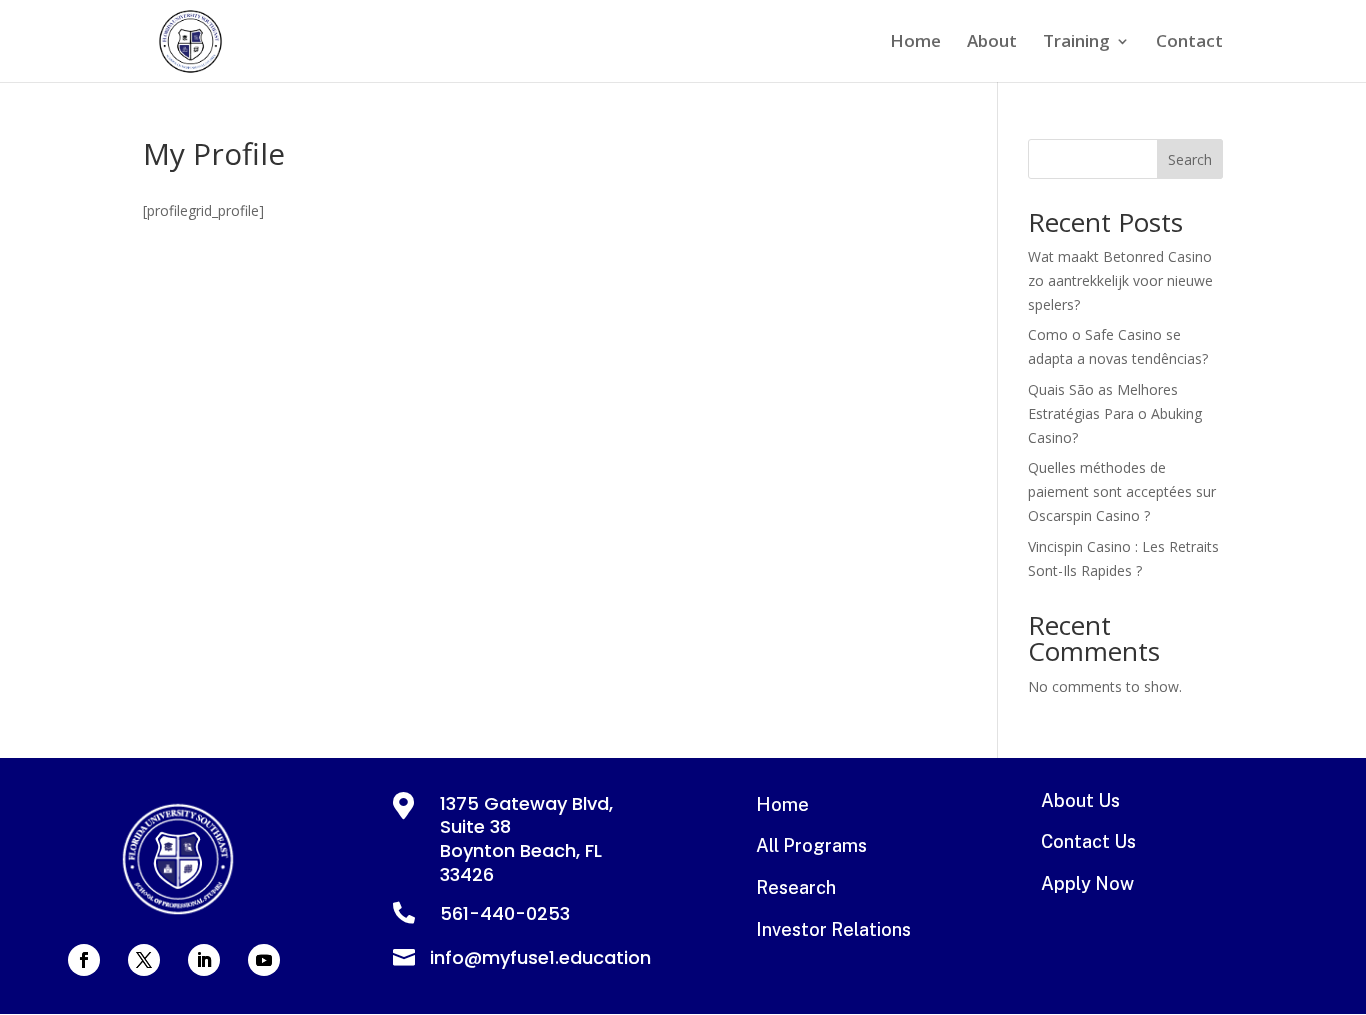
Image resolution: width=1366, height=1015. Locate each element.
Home (915, 43)
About (992, 43)
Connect (683, 508)
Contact (1189, 43)
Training (1076, 43)
